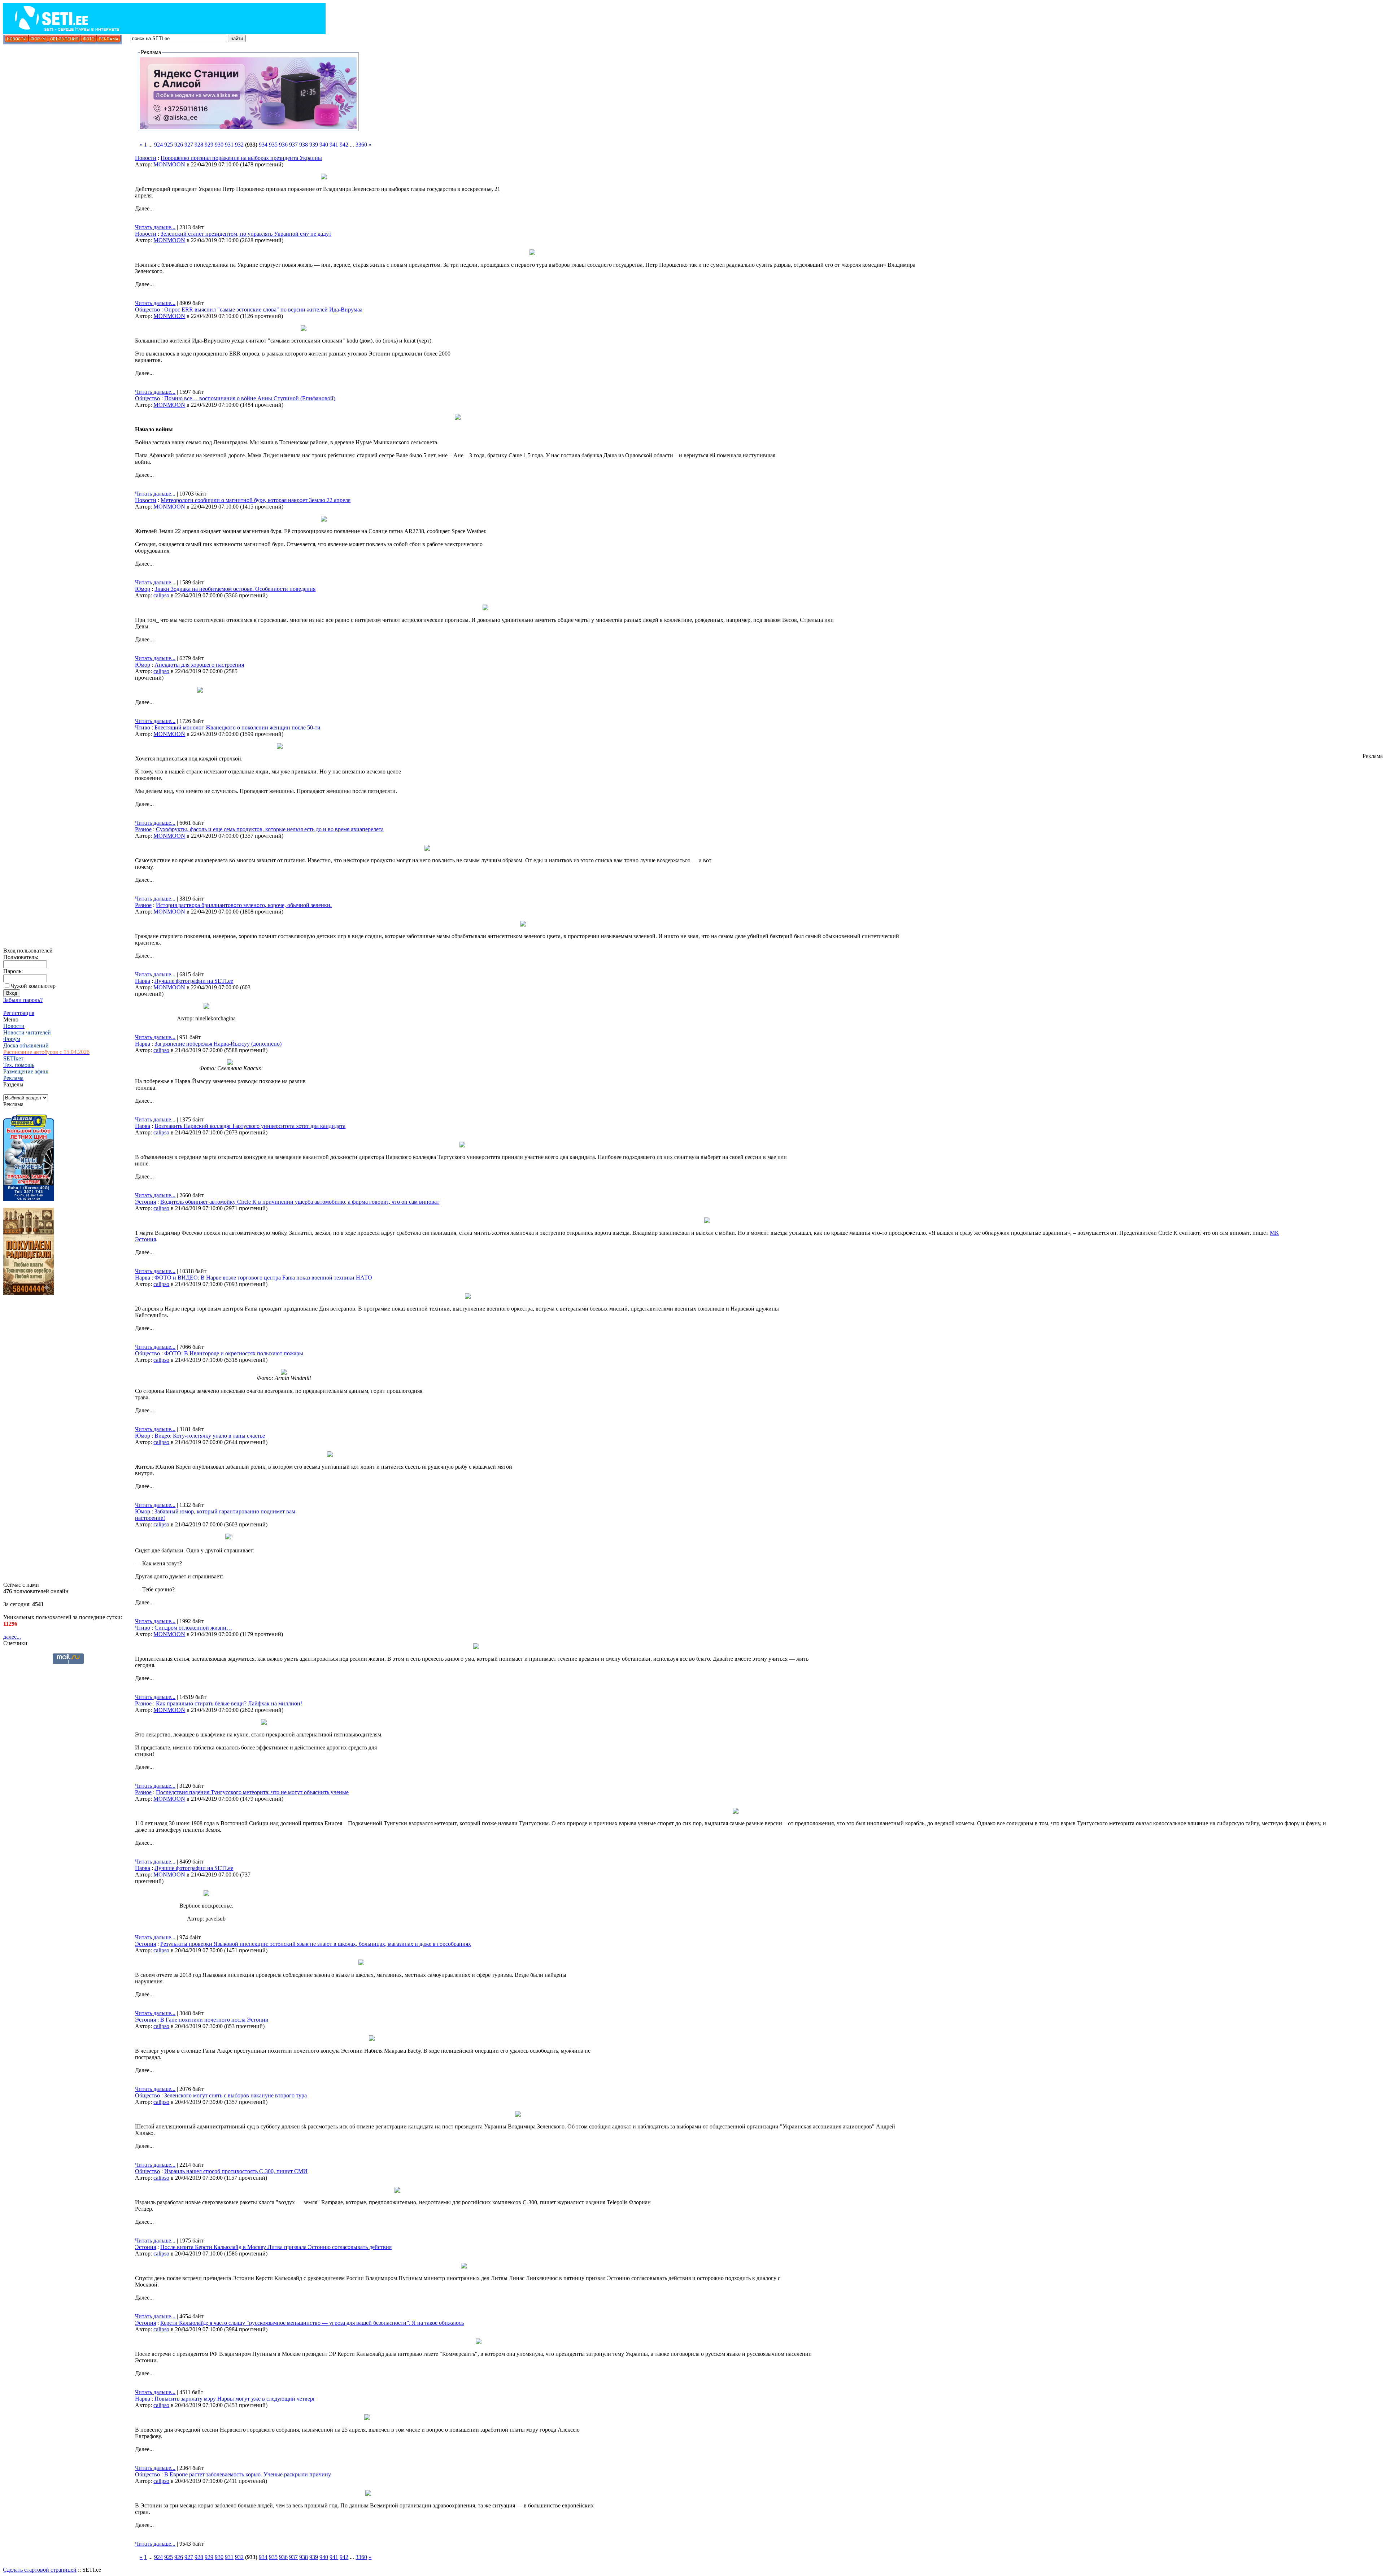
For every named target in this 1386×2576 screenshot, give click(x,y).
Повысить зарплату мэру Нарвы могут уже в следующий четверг (235, 2399)
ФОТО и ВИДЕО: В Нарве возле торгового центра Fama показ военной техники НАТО (263, 1278)
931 (229, 145)
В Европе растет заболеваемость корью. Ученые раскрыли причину (248, 2474)
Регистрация (19, 1013)
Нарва (143, 981)
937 (293, 145)
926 (179, 145)
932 (239, 145)
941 (334, 145)
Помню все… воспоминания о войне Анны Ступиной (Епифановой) (250, 398)
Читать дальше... (155, 227)
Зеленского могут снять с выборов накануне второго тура (236, 2095)
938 (304, 145)
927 (189, 145)
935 (273, 145)
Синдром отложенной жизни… (193, 1628)
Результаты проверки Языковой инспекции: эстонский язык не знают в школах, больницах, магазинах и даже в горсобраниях (316, 1944)
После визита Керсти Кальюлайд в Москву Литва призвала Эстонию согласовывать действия (276, 2247)
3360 (361, 145)
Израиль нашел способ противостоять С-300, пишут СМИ (236, 2171)
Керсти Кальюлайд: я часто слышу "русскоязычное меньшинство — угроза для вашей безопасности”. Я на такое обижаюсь (312, 2323)
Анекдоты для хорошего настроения (199, 665)
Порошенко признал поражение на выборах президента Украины (241, 158)
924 (158, 145)
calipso (161, 595)
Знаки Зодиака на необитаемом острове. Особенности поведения (235, 589)
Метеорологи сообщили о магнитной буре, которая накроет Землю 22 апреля (256, 500)
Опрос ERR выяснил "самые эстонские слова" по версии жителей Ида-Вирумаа (263, 310)
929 (209, 145)
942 (344, 145)
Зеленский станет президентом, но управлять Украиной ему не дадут (246, 234)
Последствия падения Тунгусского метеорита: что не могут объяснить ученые (252, 1792)
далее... (12, 1637)
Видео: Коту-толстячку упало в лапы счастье (210, 1436)
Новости (146, 158)
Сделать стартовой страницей (40, 2570)
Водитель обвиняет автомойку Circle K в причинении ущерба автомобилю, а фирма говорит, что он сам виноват (300, 1202)
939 (314, 145)
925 (169, 145)
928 (199, 145)
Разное (143, 829)
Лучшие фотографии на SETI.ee (194, 981)
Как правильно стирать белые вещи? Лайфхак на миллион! (229, 1703)
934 (263, 145)
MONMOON (169, 164)
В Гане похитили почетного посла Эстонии (214, 2020)
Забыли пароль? (23, 1000)
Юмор (143, 589)
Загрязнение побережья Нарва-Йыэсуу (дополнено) (218, 1044)
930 (219, 145)
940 (324, 145)
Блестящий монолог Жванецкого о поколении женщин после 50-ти (237, 727)
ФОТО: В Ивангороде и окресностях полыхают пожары (234, 1353)
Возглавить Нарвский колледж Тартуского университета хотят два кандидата (250, 1126)
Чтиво (143, 727)
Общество (147, 310)
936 (283, 145)
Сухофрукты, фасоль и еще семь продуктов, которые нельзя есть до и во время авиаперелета (270, 829)
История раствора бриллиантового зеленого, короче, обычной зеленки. (244, 905)
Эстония (145, 1202)
